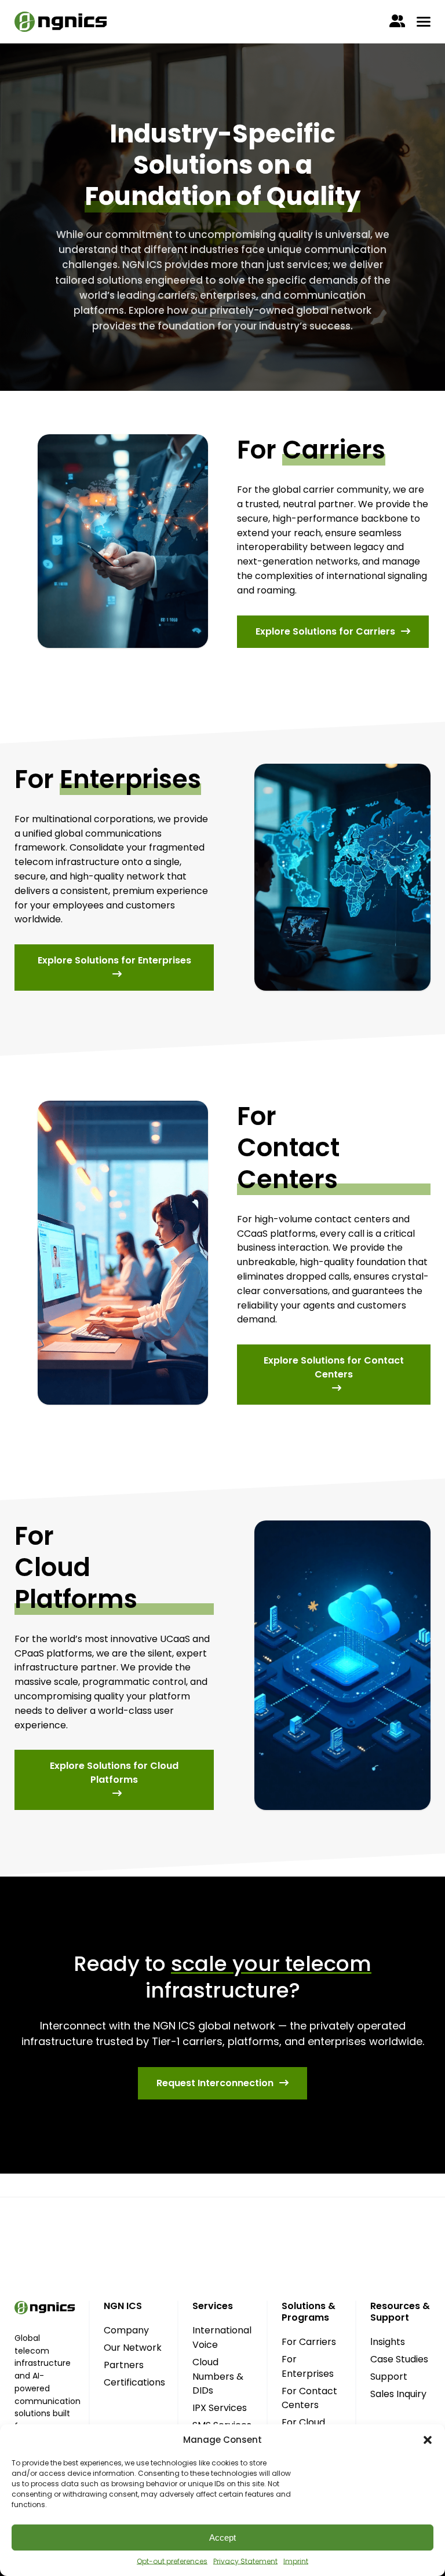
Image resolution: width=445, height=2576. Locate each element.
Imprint (296, 2561)
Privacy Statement (245, 2561)
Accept (222, 2537)
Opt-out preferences (172, 2561)
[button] (428, 2440)
